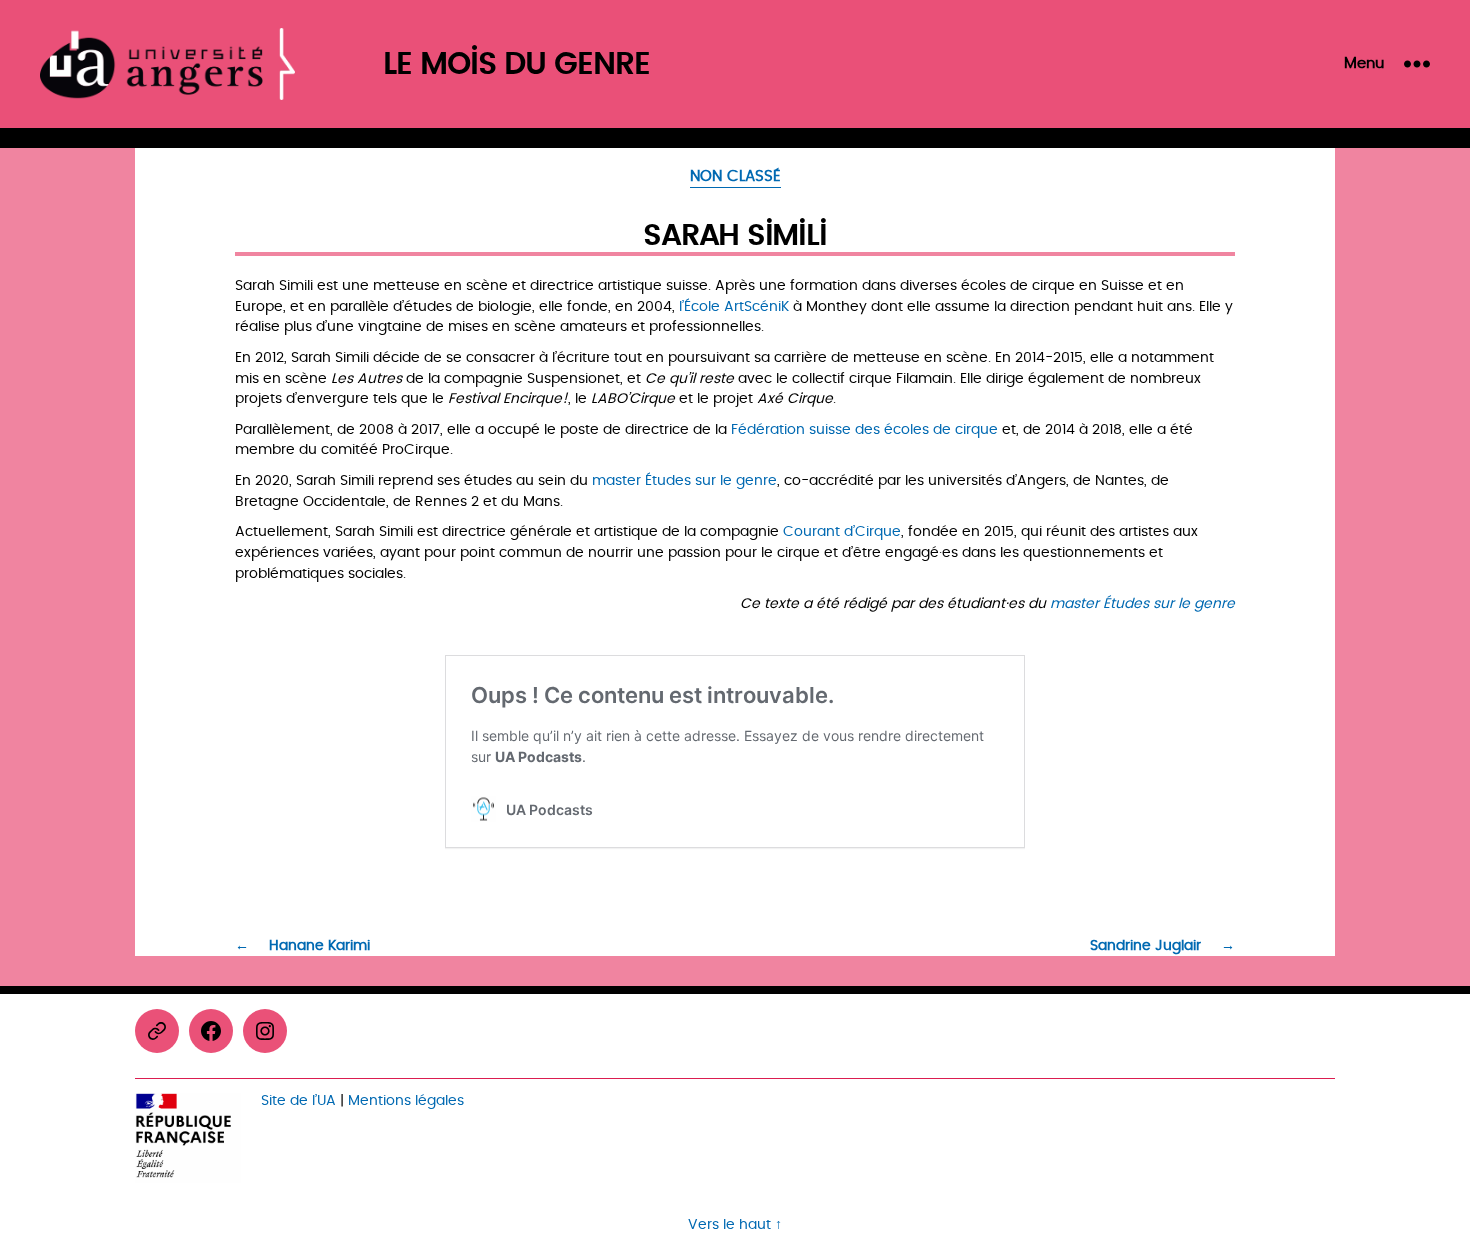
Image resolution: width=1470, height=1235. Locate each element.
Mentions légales (406, 1100)
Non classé (735, 178)
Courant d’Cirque (842, 531)
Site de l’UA (298, 1100)
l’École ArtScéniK (734, 306)
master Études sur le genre (684, 480)
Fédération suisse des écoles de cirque (864, 429)
